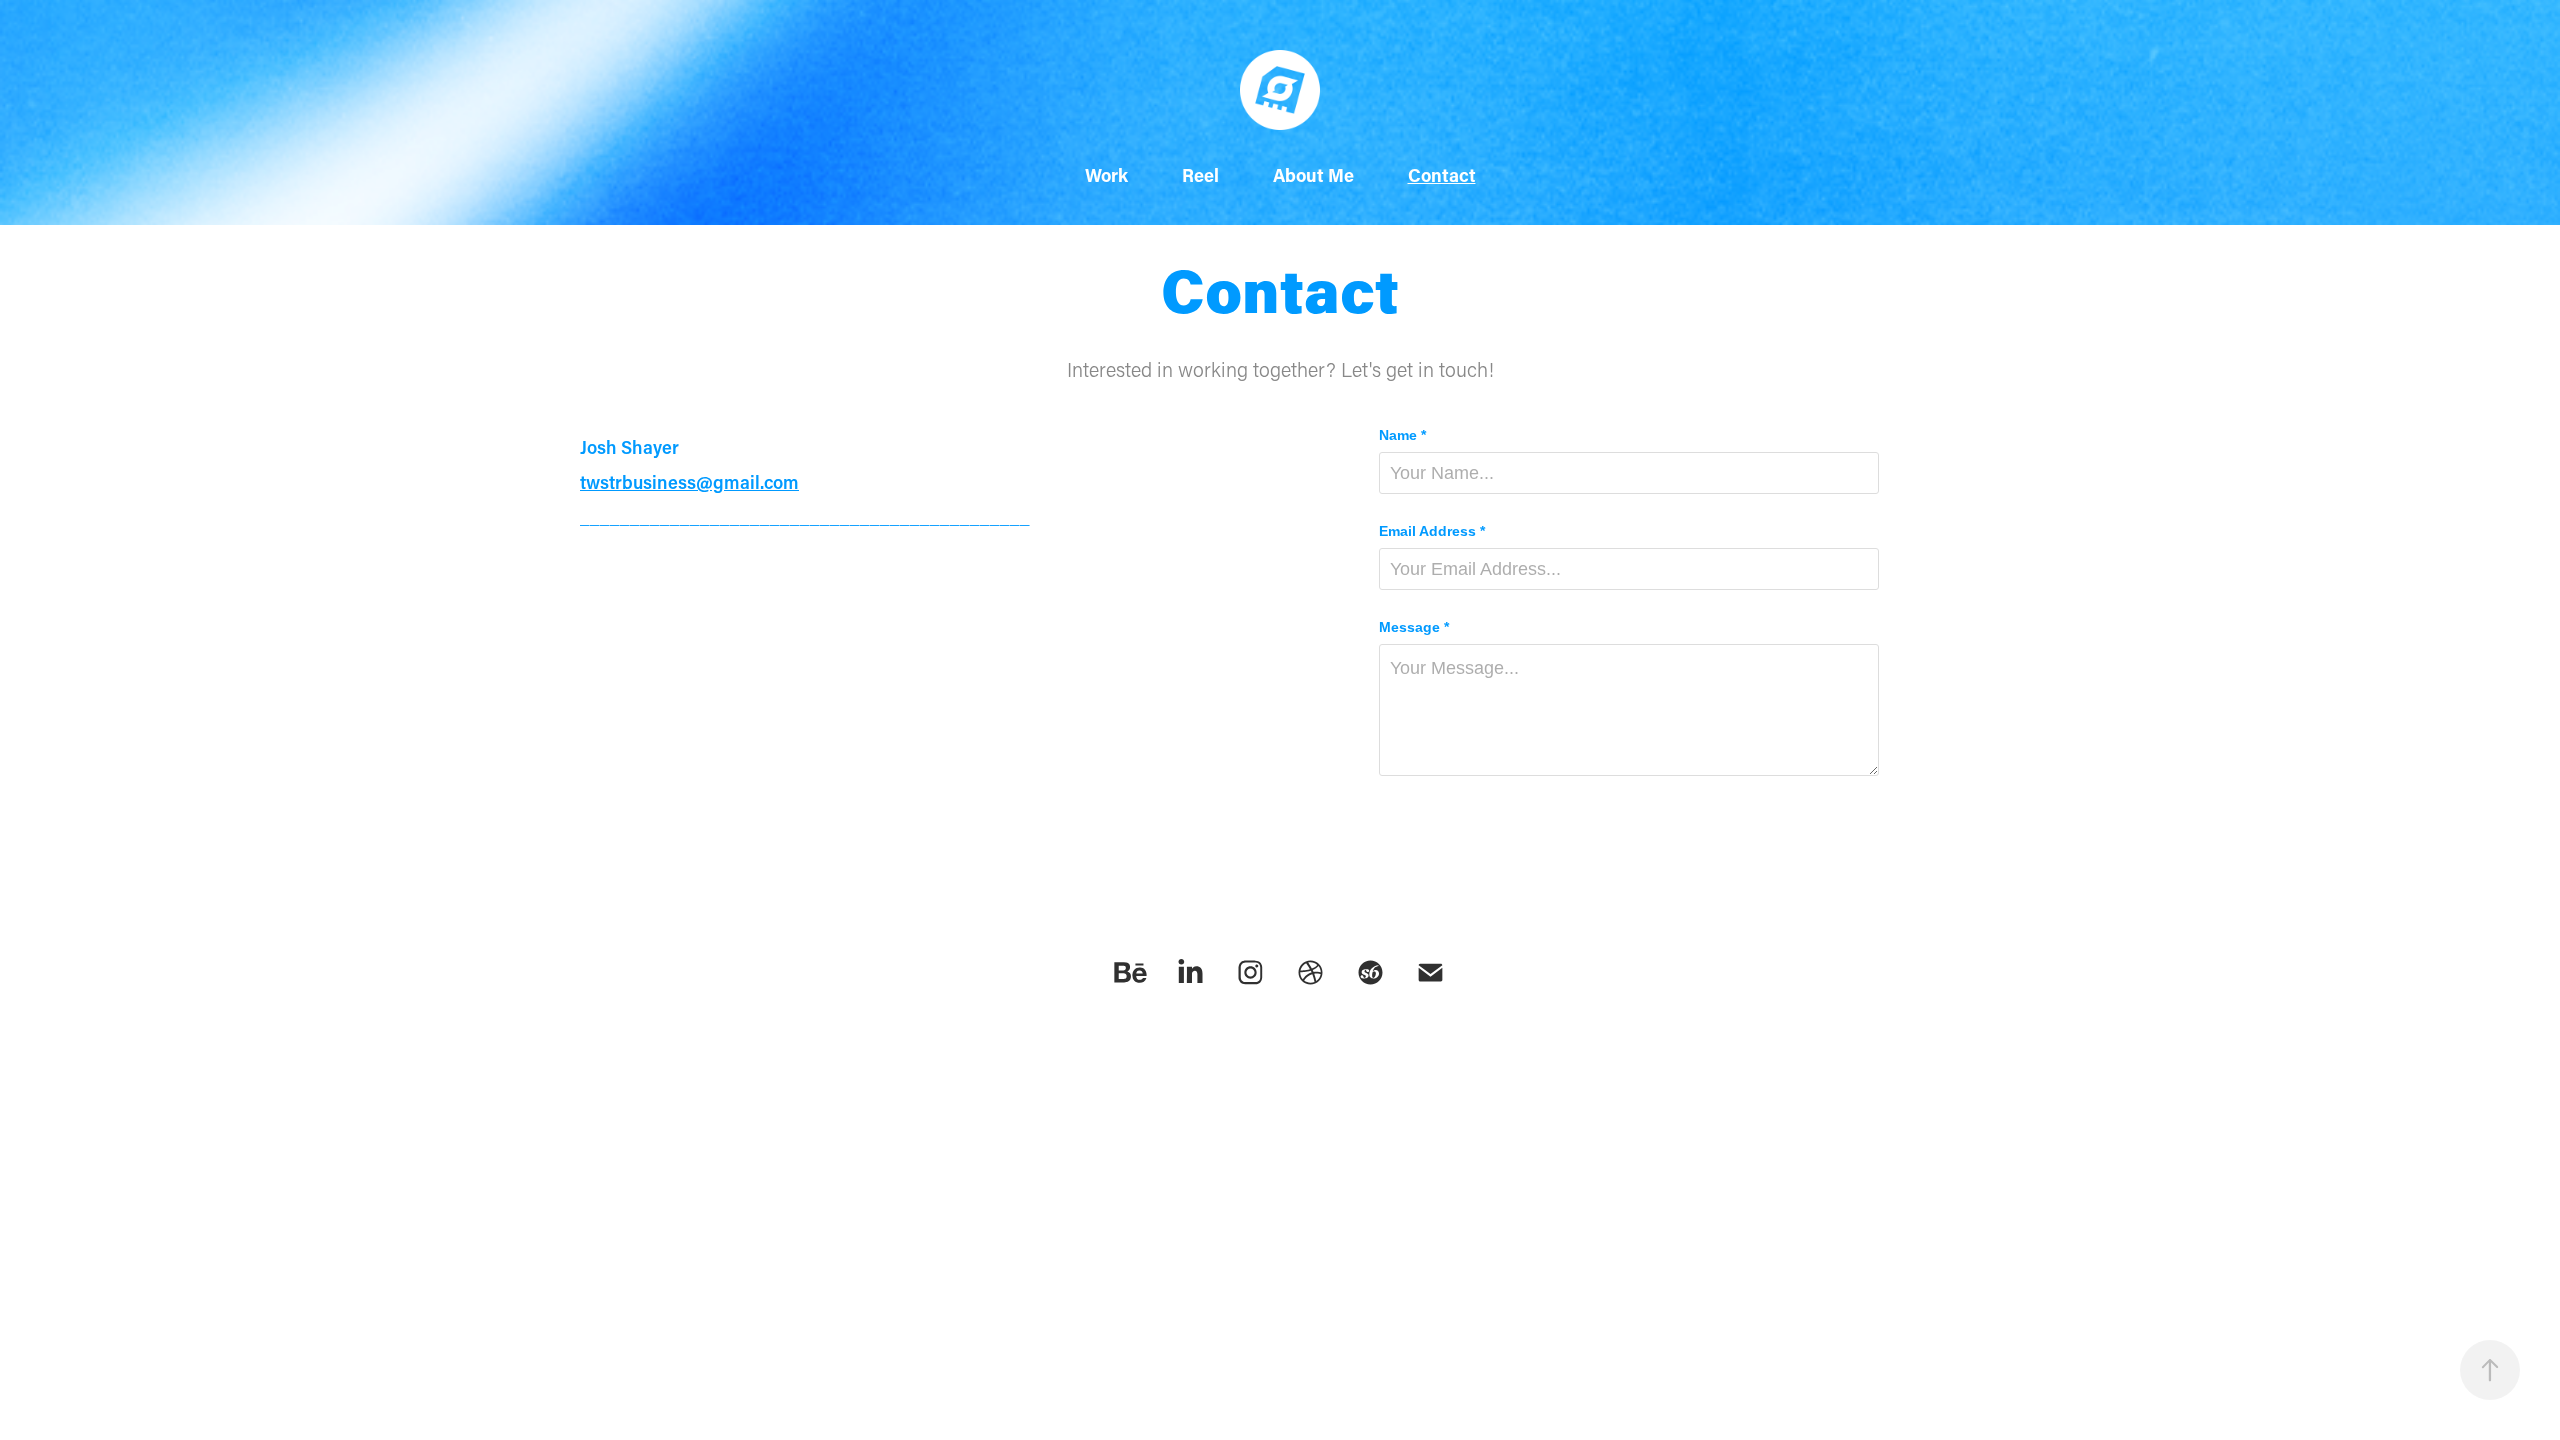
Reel (1200, 175)
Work (1106, 175)
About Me (1313, 175)
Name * (1402, 435)
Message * (1414, 627)
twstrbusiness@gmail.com (689, 482)
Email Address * (1432, 531)
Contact (1442, 175)
